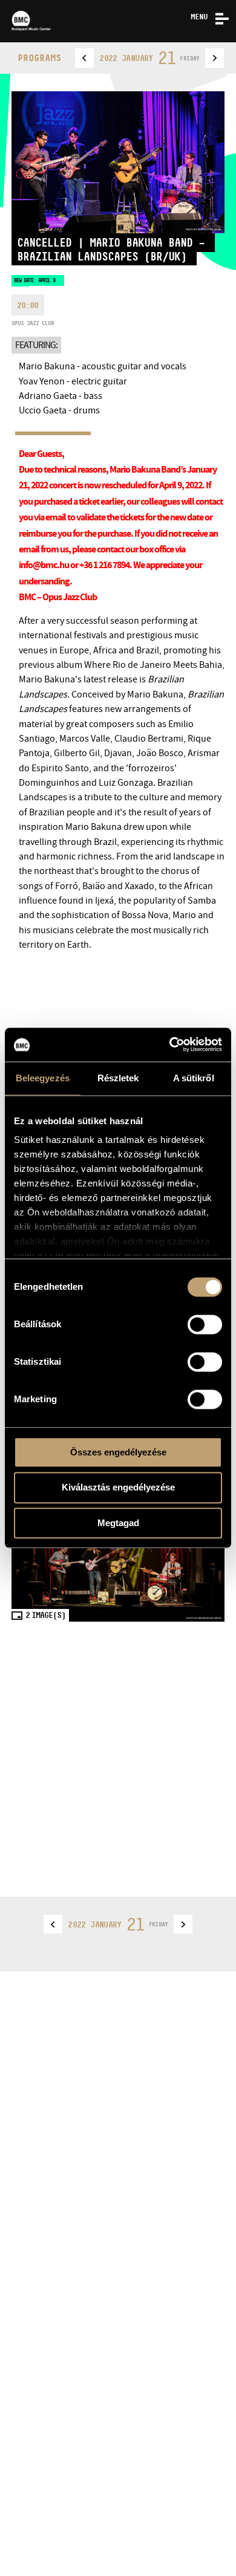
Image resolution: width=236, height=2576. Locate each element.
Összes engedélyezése (118, 1452)
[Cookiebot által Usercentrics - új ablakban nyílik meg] (170, 1044)
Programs (39, 58)
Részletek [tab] (118, 1078)
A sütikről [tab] (194, 1078)
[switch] (205, 1324)
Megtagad (118, 1523)
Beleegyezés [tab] (43, 1078)
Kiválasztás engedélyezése (118, 1488)
